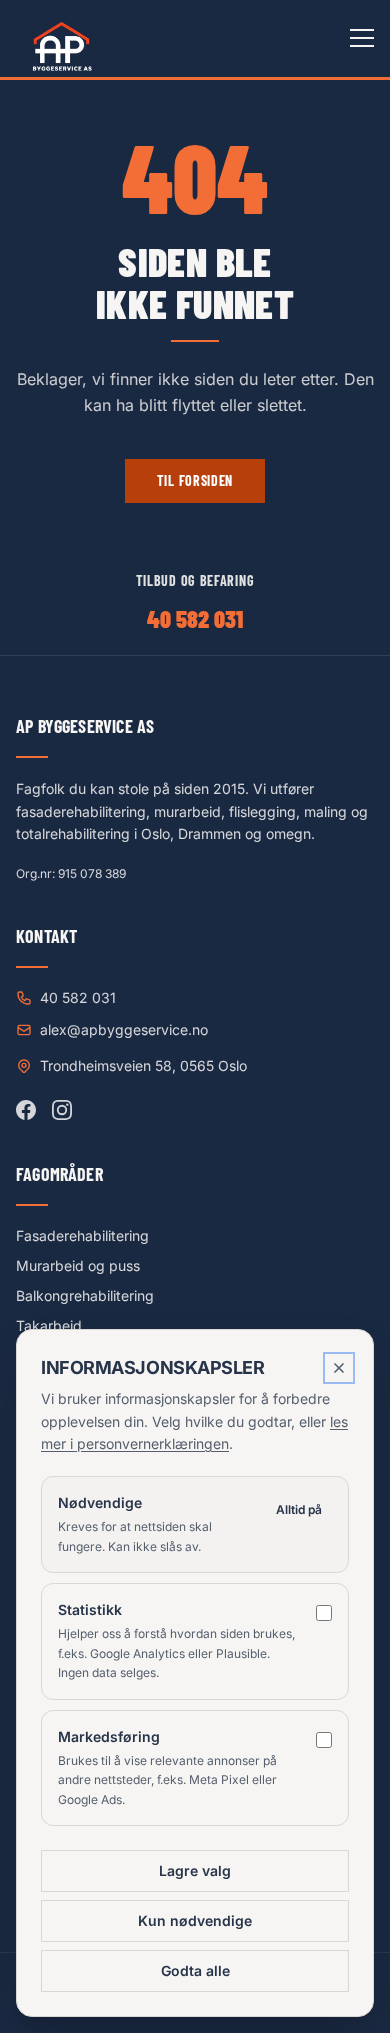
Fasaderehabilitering (82, 1235)
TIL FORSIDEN (195, 480)
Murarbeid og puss (78, 1265)
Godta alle (195, 1970)
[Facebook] (26, 1110)
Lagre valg (195, 1870)
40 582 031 (195, 618)
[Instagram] (62, 1110)
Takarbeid (49, 1325)
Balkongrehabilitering (85, 1295)
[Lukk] (339, 1368)
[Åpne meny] (362, 38)
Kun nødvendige (195, 1920)
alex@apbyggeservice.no (124, 1029)
